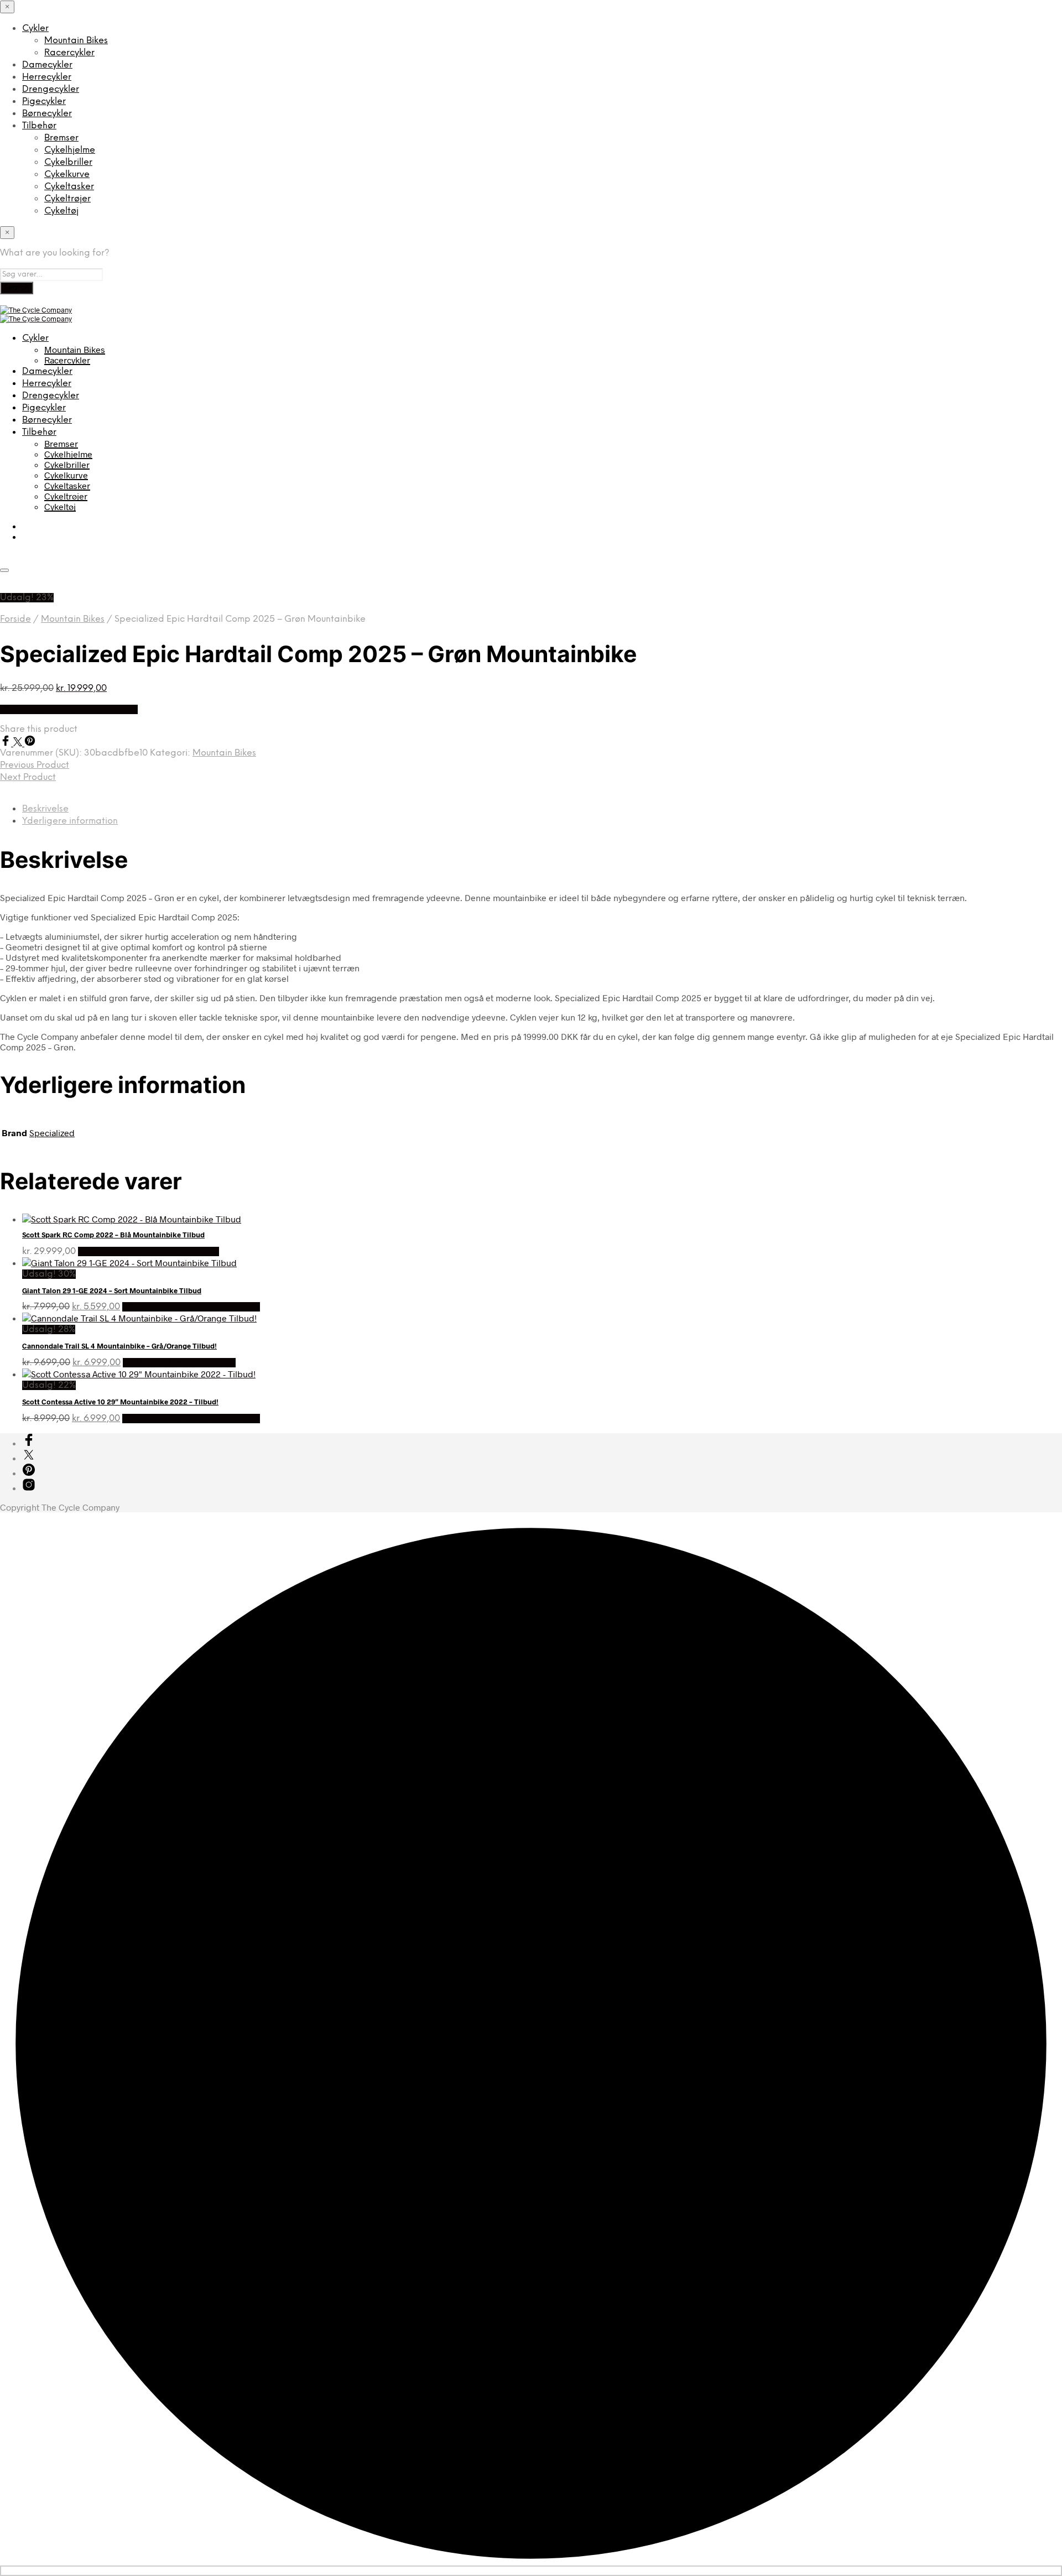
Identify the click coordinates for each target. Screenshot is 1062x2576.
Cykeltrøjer (67, 199)
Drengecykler (51, 89)
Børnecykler (47, 114)
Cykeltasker (69, 187)
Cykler (35, 28)
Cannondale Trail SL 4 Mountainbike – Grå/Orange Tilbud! (119, 1346)
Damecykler (47, 65)
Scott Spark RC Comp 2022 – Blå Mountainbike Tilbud (113, 1235)
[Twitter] (19, 743)
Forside (15, 619)
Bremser (61, 138)
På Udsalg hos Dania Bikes (179, 1363)
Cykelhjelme (70, 150)
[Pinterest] (30, 743)
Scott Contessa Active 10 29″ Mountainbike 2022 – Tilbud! (120, 1402)
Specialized (52, 1133)
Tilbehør (39, 126)
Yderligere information (70, 821)
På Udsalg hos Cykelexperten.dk (69, 709)
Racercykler (69, 53)
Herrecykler (47, 77)
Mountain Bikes (76, 41)
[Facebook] (7, 743)
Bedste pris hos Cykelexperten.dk (149, 1251)
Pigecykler (44, 102)
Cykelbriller (68, 162)
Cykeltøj (61, 211)
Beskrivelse (45, 809)
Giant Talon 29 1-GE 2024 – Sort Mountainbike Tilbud (112, 1290)
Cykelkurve (67, 175)
